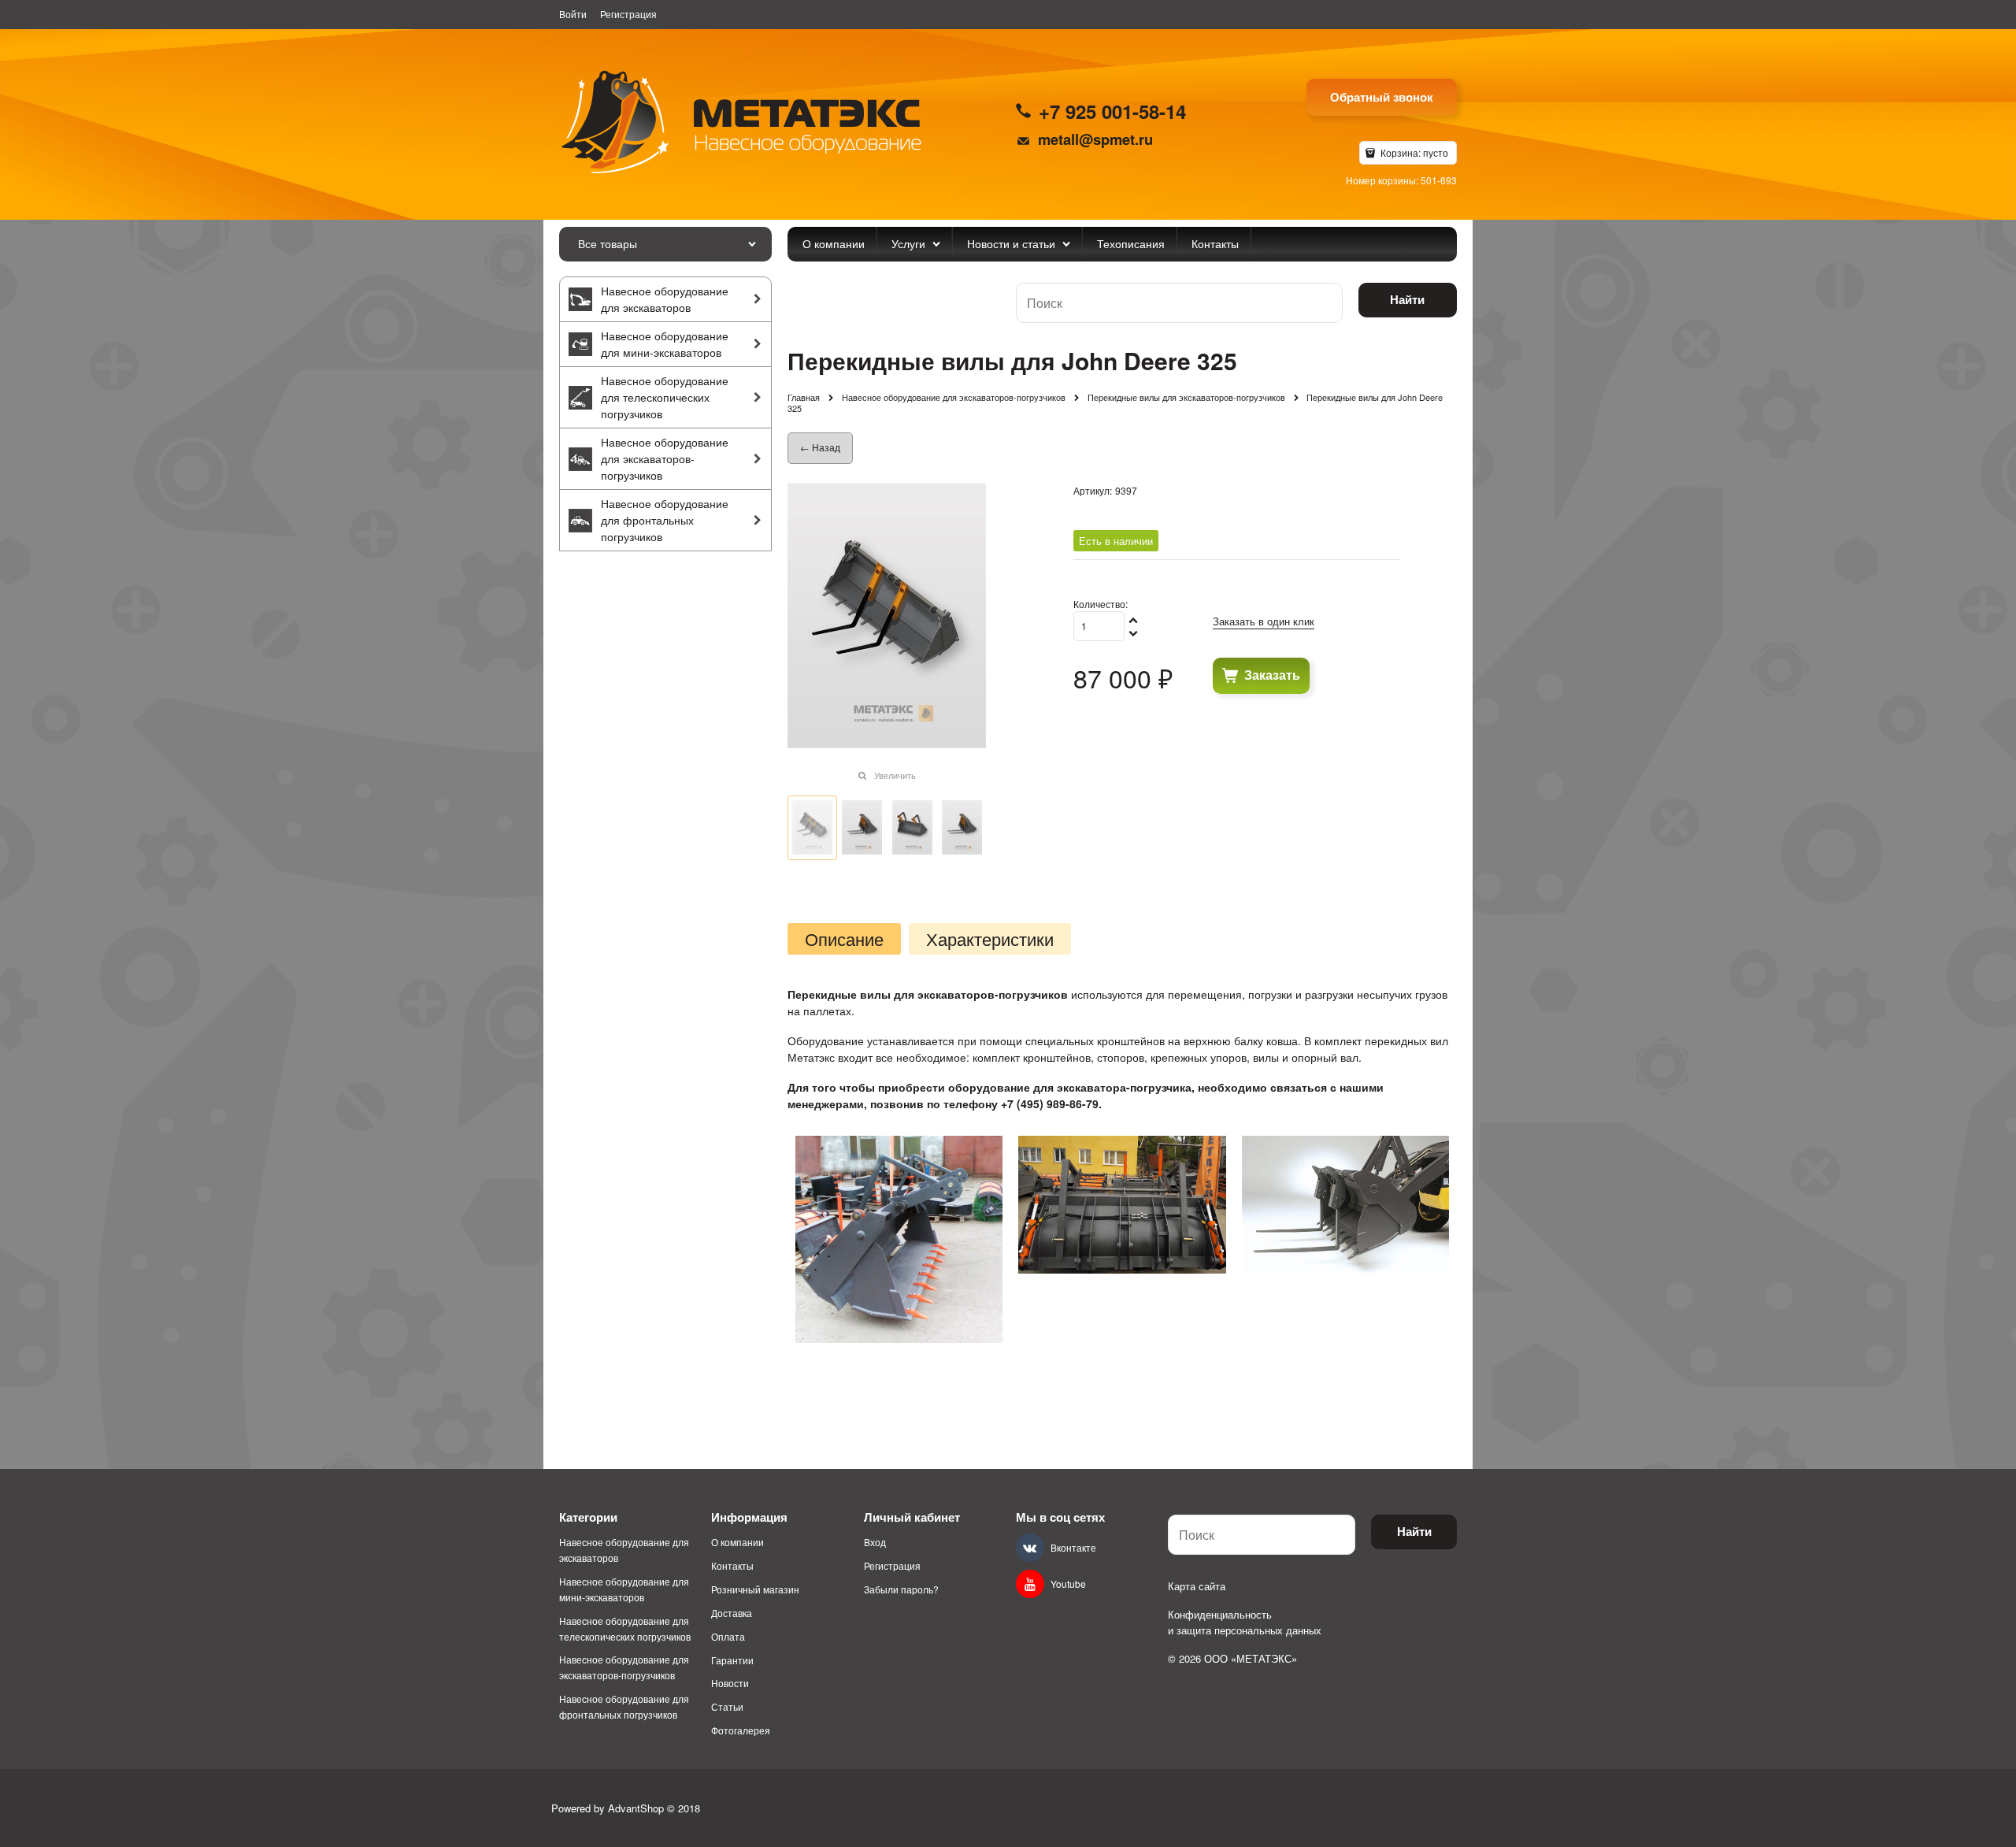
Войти (573, 14)
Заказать (1272, 675)
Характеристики (990, 939)
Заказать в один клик (1264, 621)
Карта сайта (1197, 1586)
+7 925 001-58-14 (1112, 111)
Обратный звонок (1382, 97)
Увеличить (895, 775)
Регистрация (628, 14)
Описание (844, 939)
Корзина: (1413, 152)
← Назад (820, 447)
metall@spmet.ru (1095, 139)
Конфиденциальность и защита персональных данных (1245, 1622)
